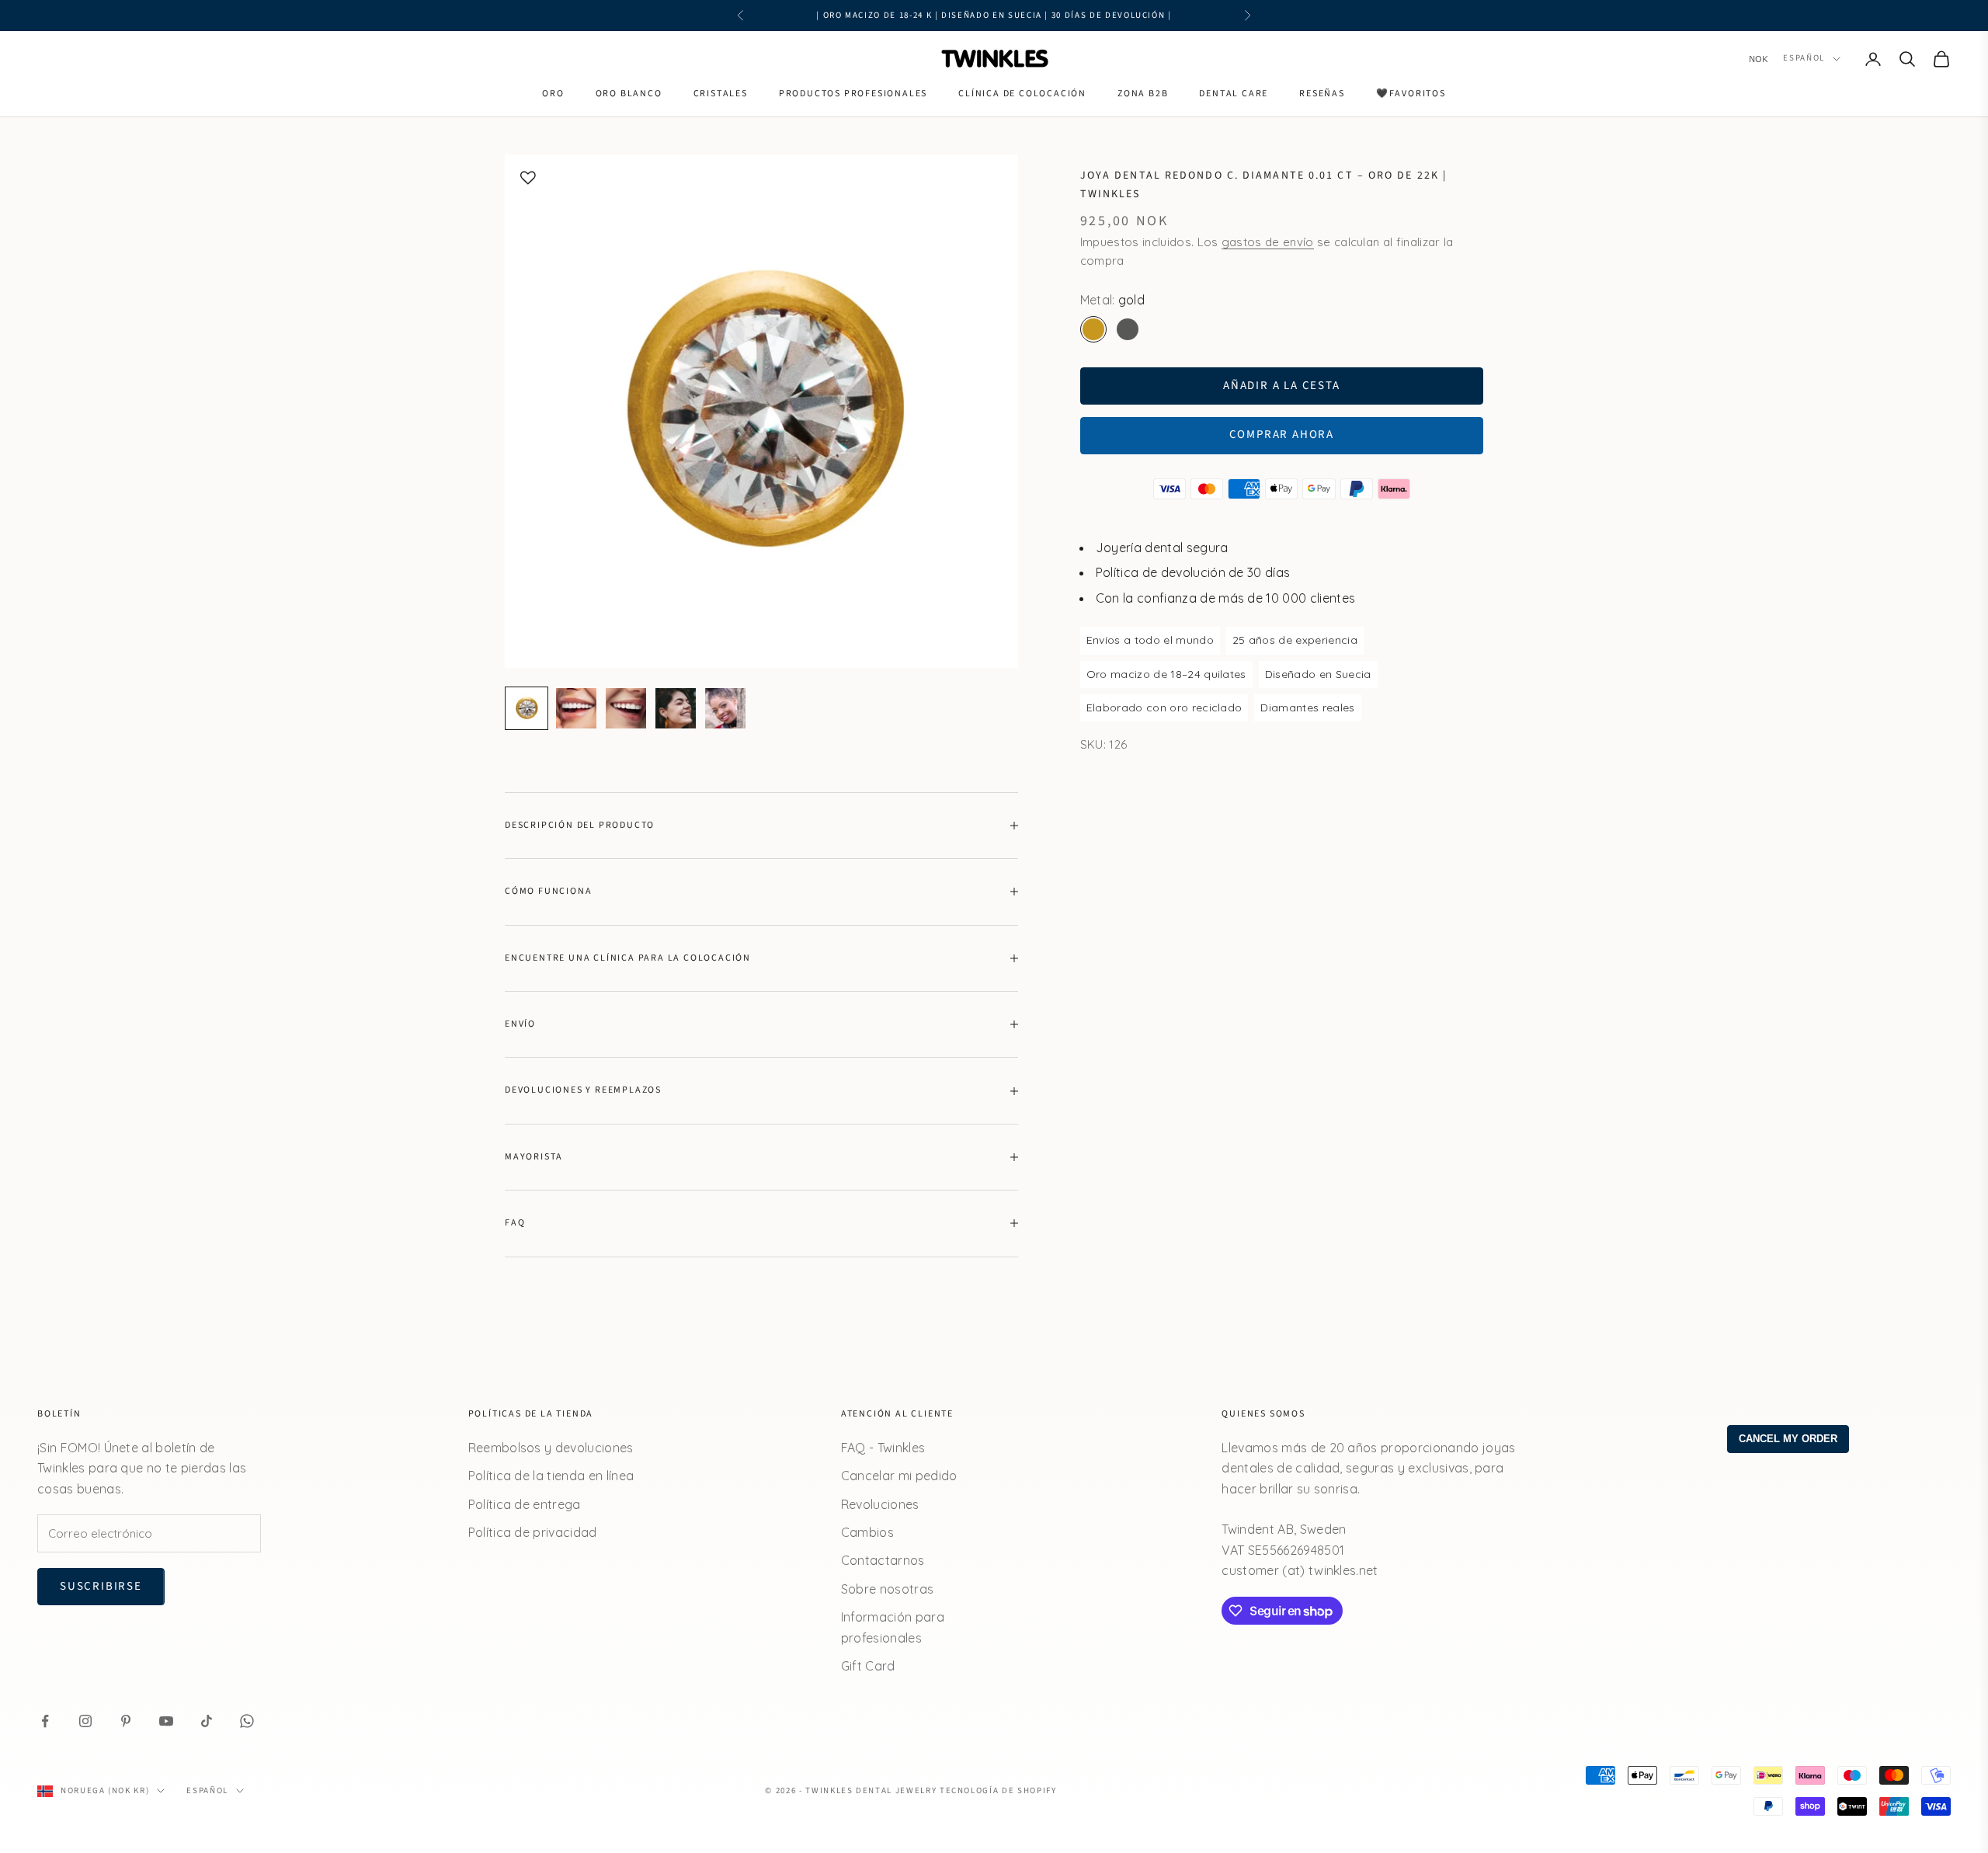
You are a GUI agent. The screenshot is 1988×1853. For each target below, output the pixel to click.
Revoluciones (880, 1504)
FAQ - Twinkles (883, 1448)
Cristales (721, 94)
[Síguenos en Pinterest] (126, 1721)
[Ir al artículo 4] (676, 708)
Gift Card (868, 1666)
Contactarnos (883, 1560)
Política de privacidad (533, 1532)
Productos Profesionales (853, 94)
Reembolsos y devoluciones (551, 1448)
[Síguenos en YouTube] (166, 1721)
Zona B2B (1143, 94)
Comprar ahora (1282, 435)
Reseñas (1322, 94)
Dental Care (1234, 94)
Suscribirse (101, 1586)
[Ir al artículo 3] (626, 708)
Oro (553, 94)
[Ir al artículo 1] (527, 708)
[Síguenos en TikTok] (207, 1721)
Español (1804, 59)
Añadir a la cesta (1282, 385)
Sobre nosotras (887, 1589)
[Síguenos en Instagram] (85, 1721)
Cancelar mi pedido (899, 1476)
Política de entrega (525, 1504)
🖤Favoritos (1411, 94)
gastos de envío (1268, 241)
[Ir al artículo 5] (725, 708)
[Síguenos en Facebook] (45, 1721)
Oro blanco (629, 94)
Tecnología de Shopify (998, 1790)
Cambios (867, 1532)
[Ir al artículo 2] (576, 708)
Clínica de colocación (1022, 94)
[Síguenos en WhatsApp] (247, 1721)
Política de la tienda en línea (551, 1476)
